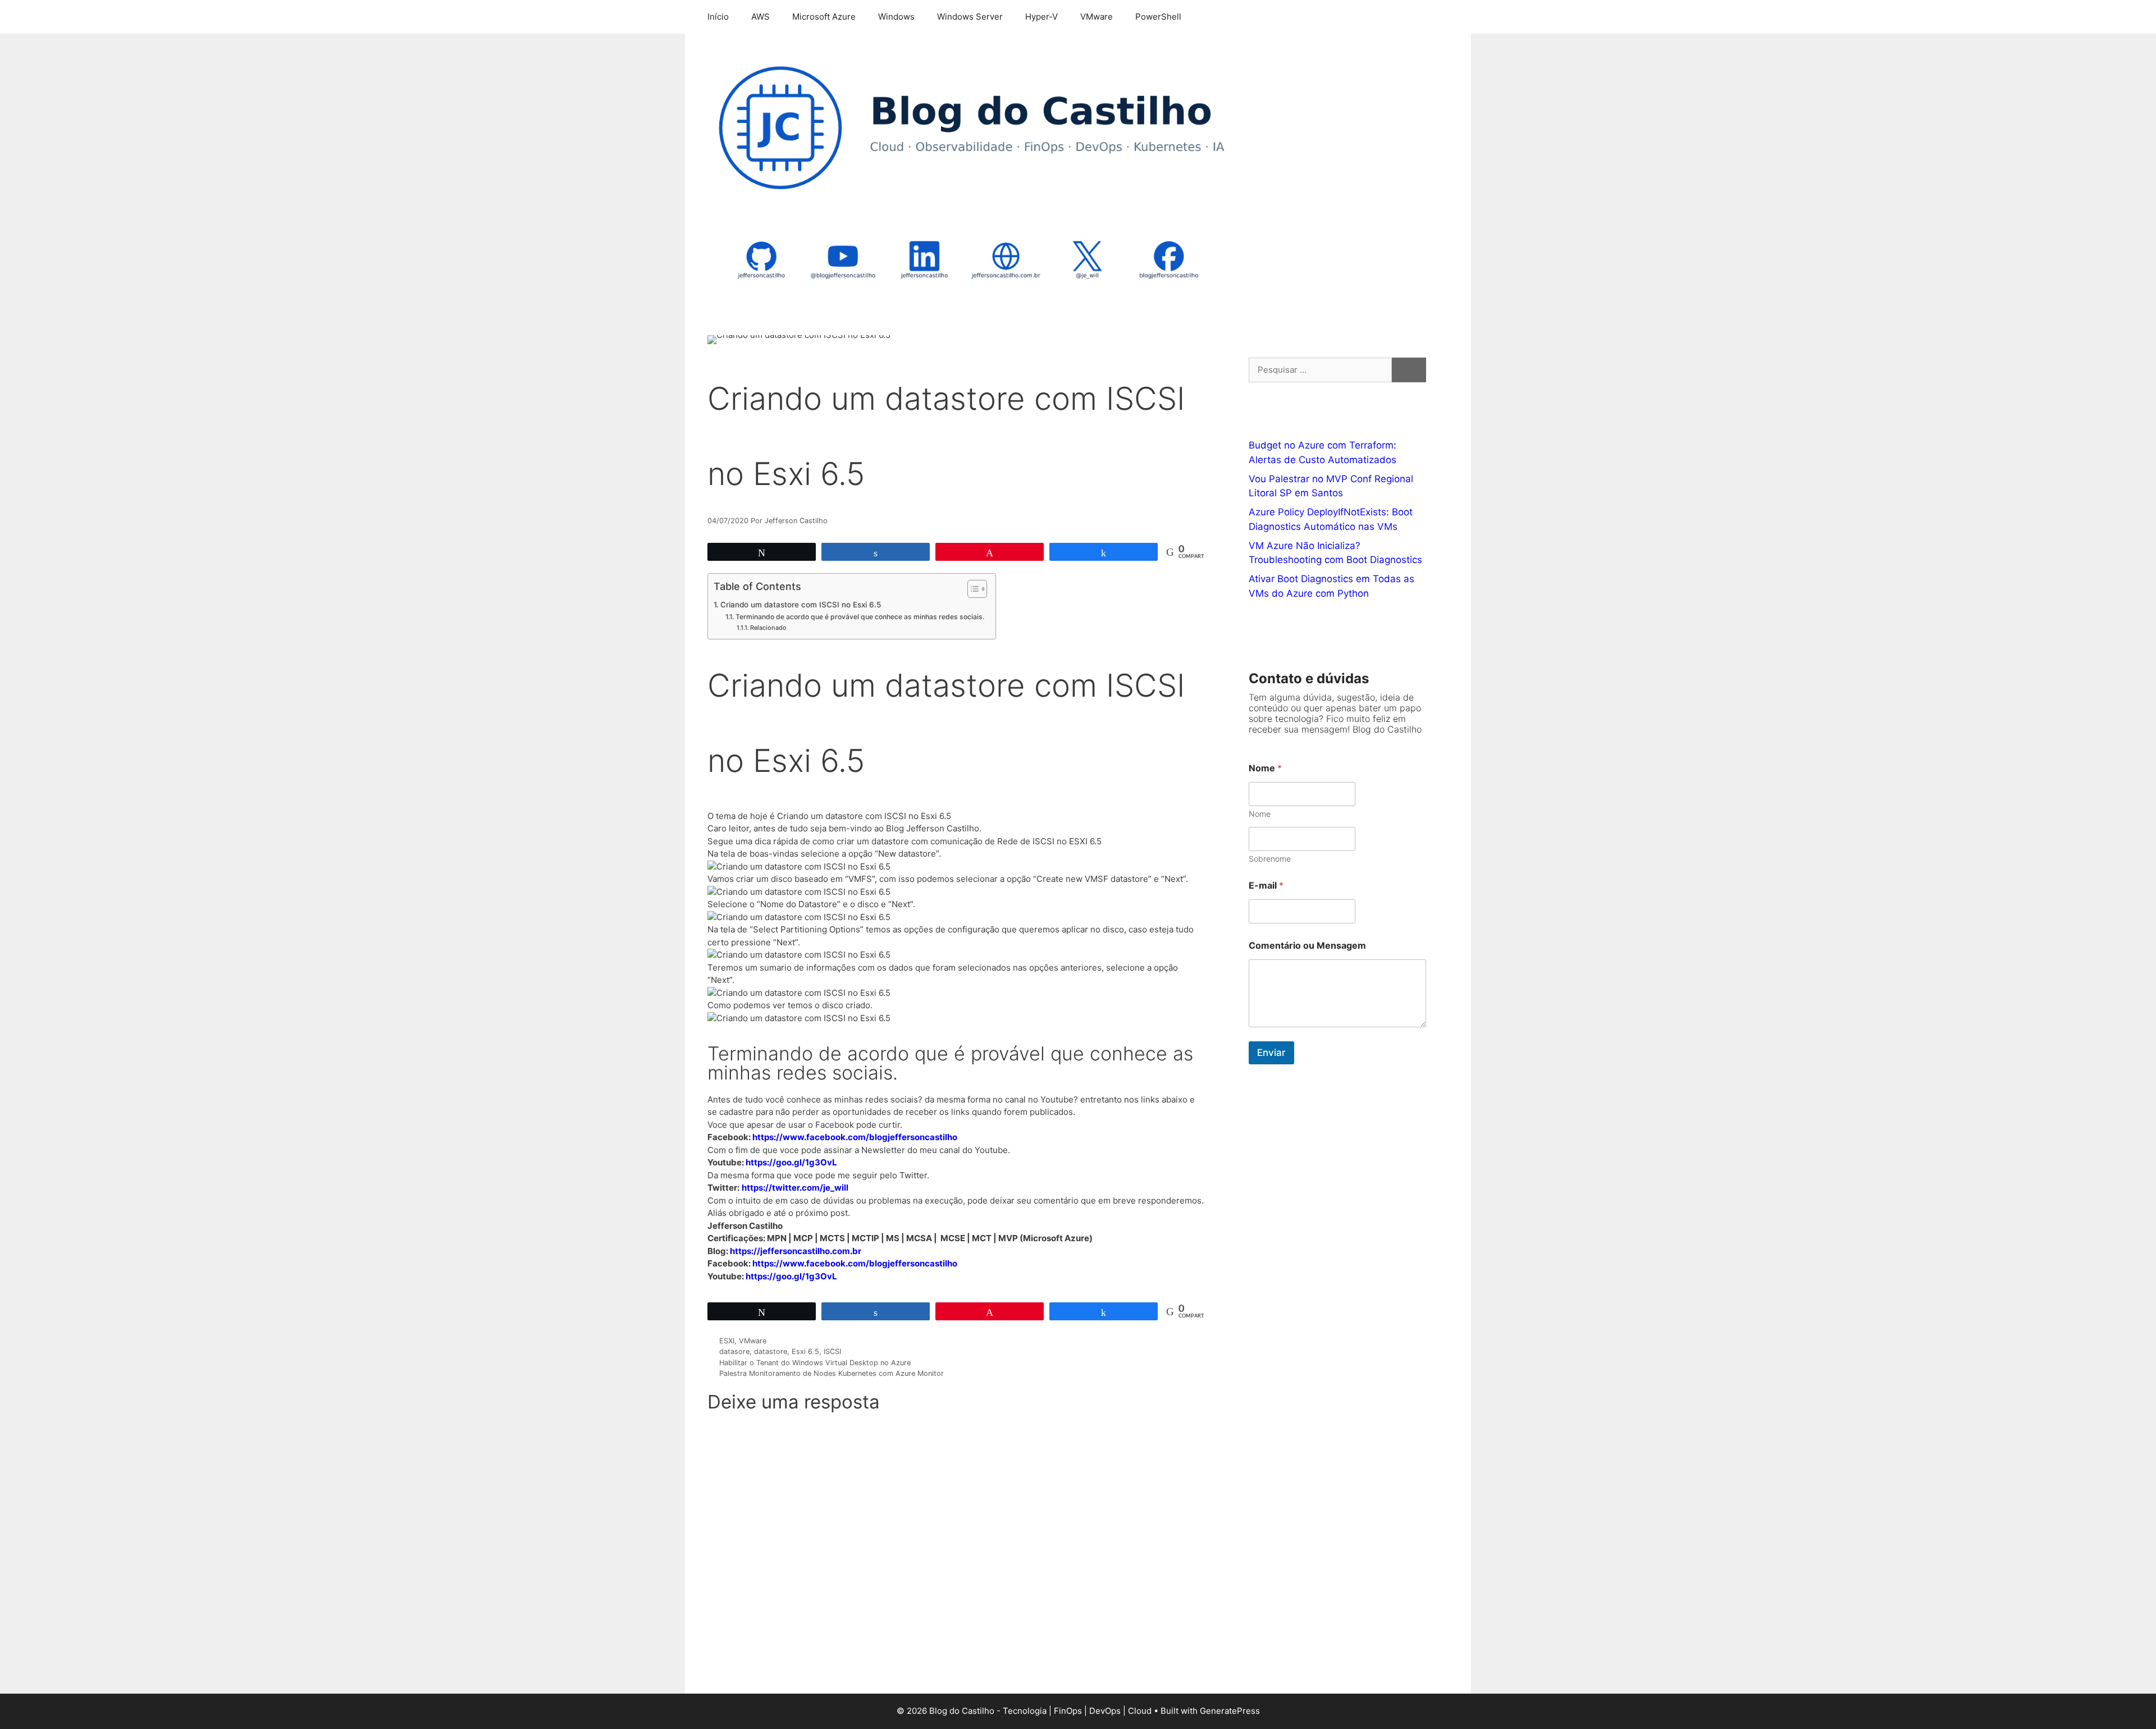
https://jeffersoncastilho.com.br (796, 1251)
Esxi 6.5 (805, 1351)
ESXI (727, 1341)
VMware (1097, 17)
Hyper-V (1042, 17)
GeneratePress (1230, 1711)
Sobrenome (1270, 859)
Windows (896, 17)
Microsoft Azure (824, 17)
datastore (771, 1351)
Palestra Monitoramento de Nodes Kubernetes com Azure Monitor (832, 1373)
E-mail (1266, 886)
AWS (760, 17)
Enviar (1271, 1053)
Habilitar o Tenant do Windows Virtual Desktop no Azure (815, 1363)
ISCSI (832, 1351)
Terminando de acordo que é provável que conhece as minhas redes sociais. (860, 617)
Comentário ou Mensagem (1307, 946)
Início (718, 17)
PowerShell (1158, 17)
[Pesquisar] (1409, 370)
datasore (734, 1351)
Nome (1260, 814)
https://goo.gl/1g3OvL (791, 1162)
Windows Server (970, 17)
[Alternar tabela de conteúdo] (972, 589)
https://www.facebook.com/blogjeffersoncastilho (855, 1137)
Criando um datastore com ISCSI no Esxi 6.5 (801, 605)
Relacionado (768, 628)
